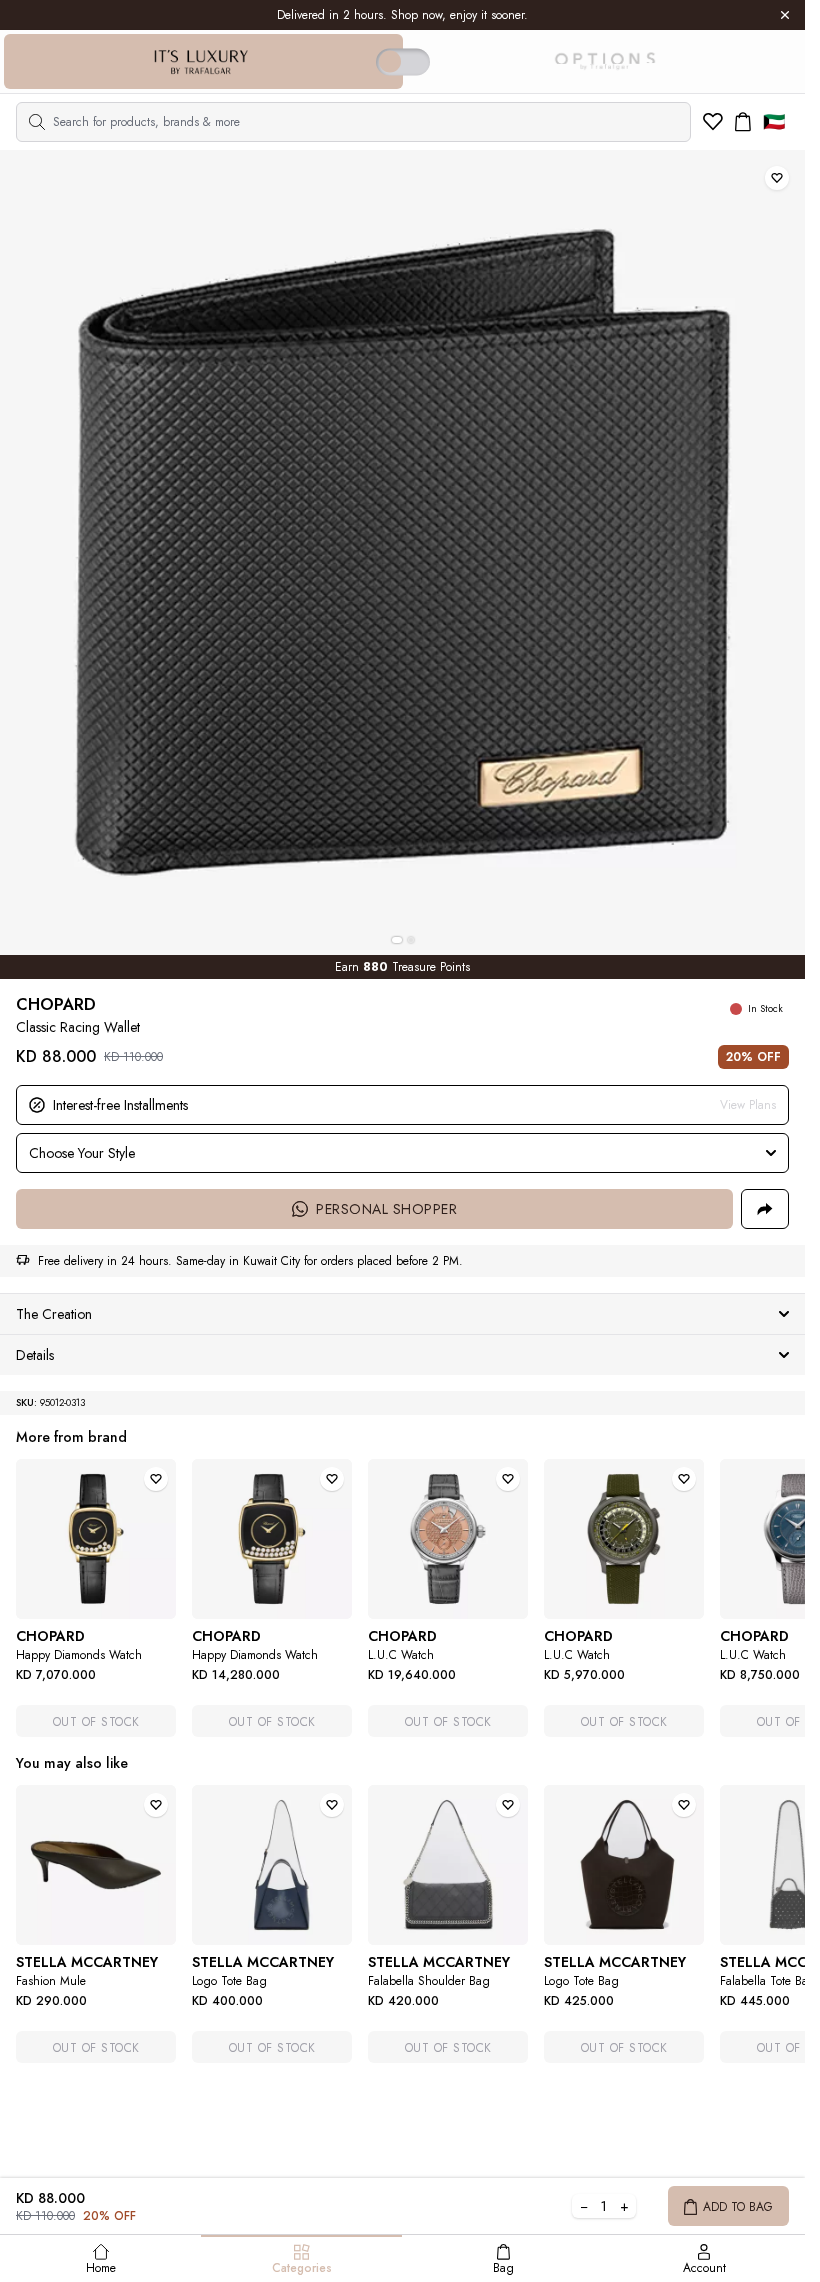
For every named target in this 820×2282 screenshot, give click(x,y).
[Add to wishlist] (777, 178)
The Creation (54, 1314)
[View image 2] (411, 940)
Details (35, 1355)
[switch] (403, 61)
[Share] (765, 1209)
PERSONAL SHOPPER (386, 1209)
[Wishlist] (713, 122)
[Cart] (743, 122)
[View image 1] (397, 940)
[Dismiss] (785, 15)
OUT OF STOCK (96, 1722)
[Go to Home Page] (201, 62)
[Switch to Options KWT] (604, 62)
